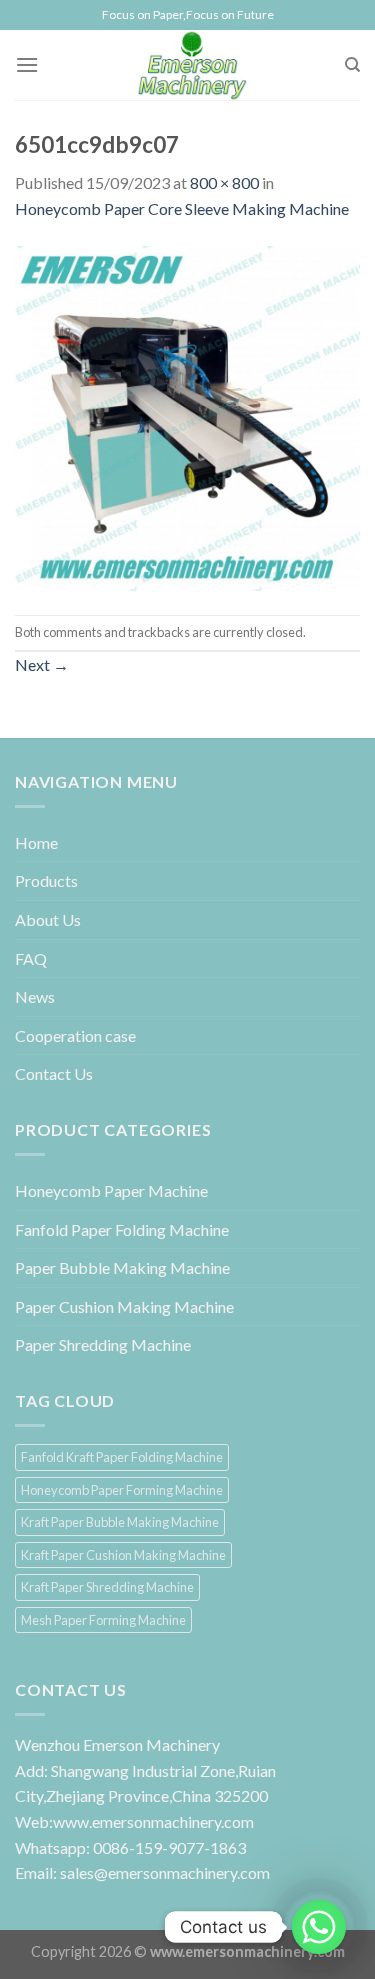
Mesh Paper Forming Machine (103, 1620)
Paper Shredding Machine (103, 1344)
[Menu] (27, 64)
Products (46, 880)
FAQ (31, 958)
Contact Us (54, 1073)
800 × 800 (224, 182)
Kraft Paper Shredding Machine (107, 1587)
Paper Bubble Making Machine (122, 1267)
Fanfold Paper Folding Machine (122, 1229)
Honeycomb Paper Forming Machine (122, 1490)
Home (36, 842)
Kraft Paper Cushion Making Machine (123, 1555)
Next (42, 664)
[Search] (352, 65)
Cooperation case (75, 1035)
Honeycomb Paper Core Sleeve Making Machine (182, 208)
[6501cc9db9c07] (187, 415)
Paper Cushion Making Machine (124, 1306)
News (35, 996)
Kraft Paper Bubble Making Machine (120, 1522)
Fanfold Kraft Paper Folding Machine (122, 1457)
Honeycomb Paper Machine (111, 1190)
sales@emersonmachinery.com (165, 1872)
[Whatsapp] (319, 1927)
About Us (48, 919)
